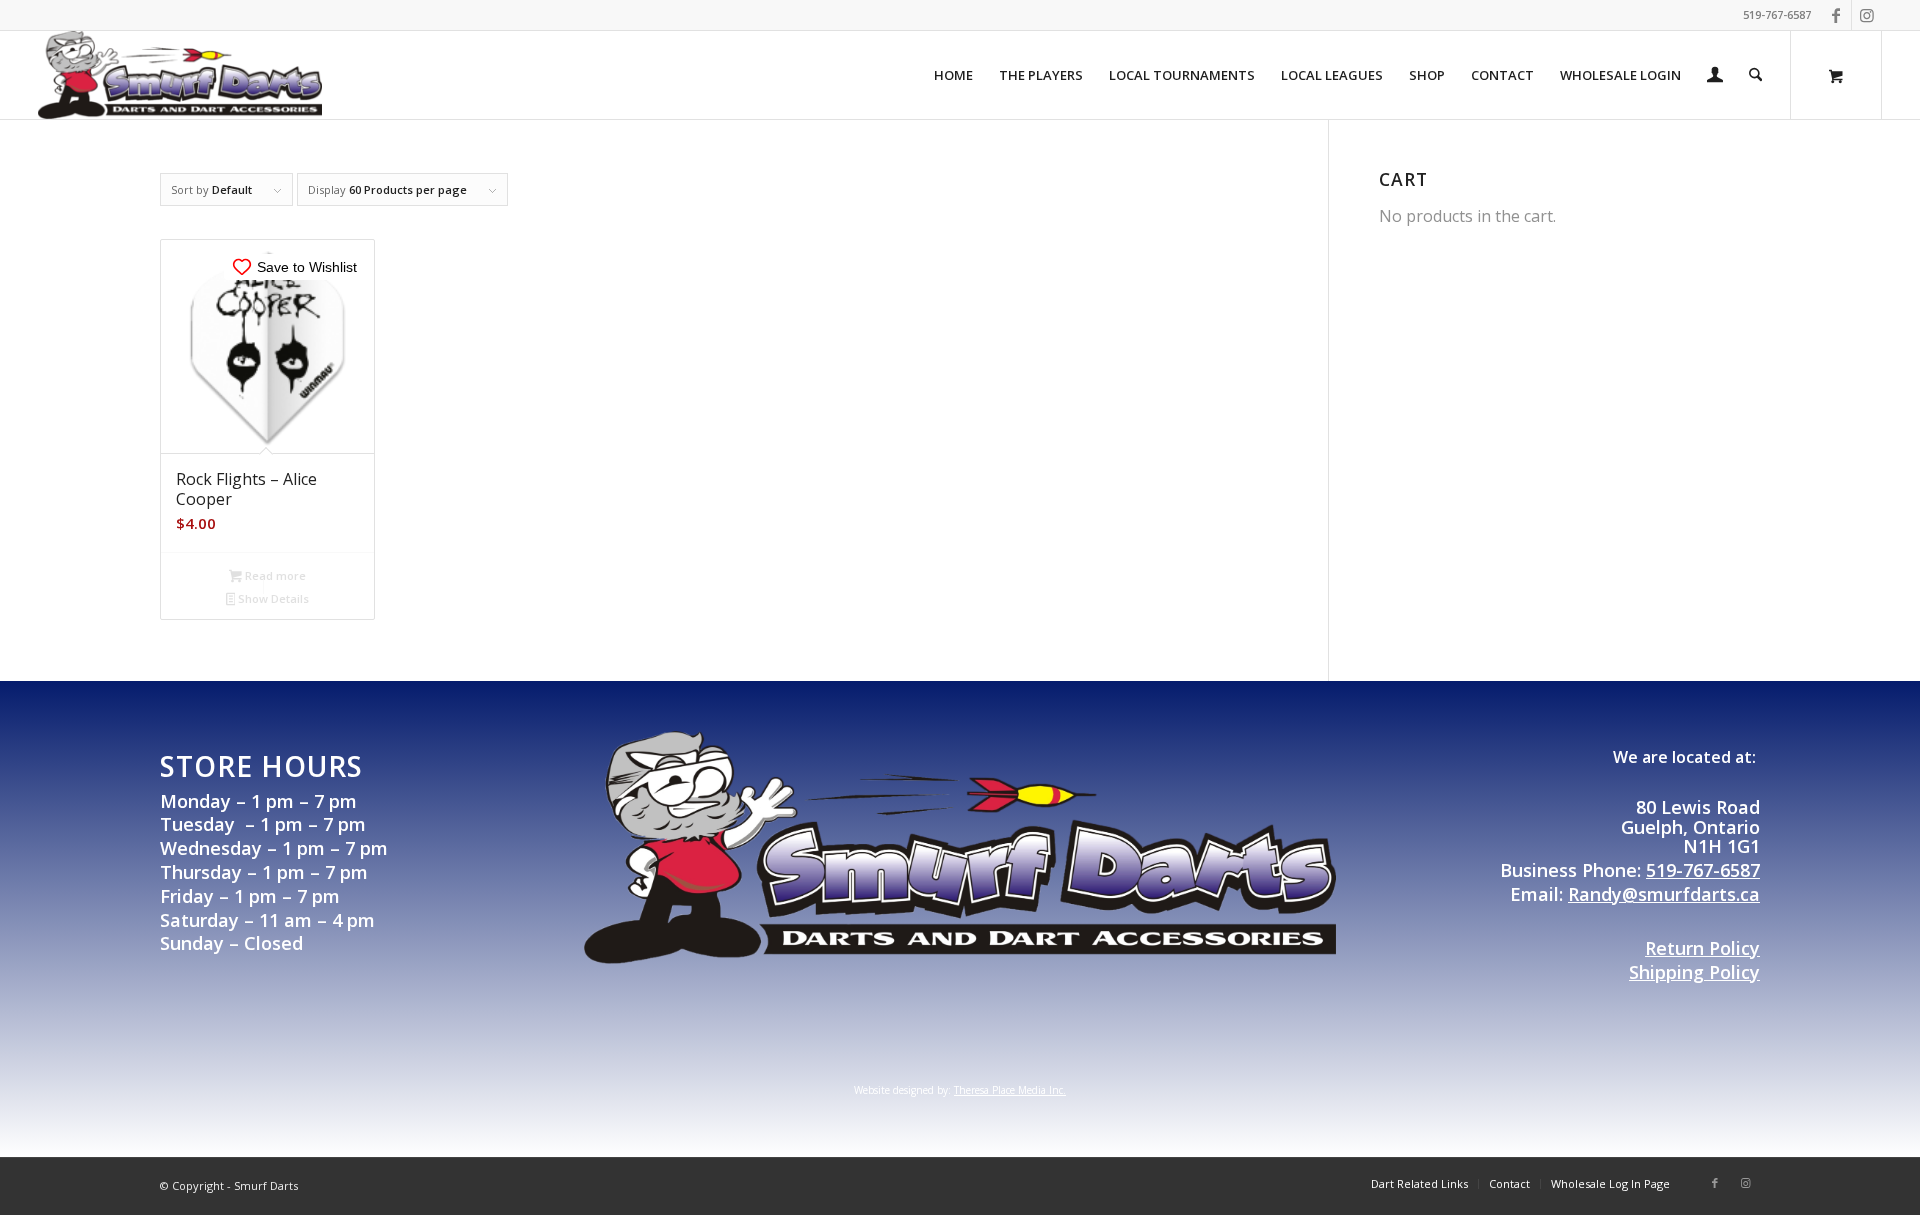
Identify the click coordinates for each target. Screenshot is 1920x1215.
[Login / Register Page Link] (1715, 77)
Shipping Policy (1694, 972)
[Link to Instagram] (1867, 15)
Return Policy (1702, 948)
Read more (274, 575)
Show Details (272, 598)
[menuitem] (953, 75)
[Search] (1755, 75)
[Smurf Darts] (180, 75)
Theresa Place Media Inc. (1010, 1090)
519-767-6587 (1703, 870)
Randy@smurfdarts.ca (1664, 894)
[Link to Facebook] (1836, 15)
